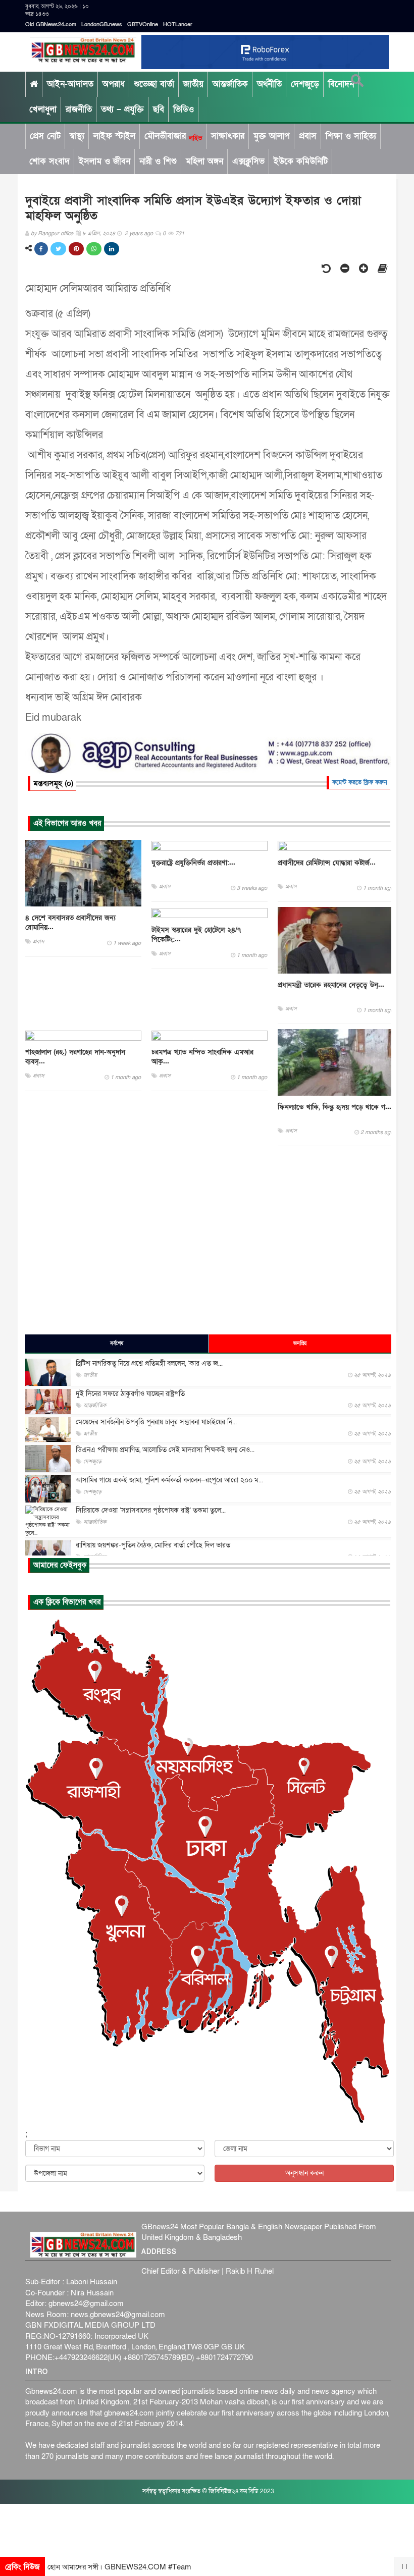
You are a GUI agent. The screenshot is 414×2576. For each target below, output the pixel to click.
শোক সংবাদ (49, 161)
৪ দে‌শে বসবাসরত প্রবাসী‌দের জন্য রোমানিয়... (70, 923)
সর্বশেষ (117, 1344)
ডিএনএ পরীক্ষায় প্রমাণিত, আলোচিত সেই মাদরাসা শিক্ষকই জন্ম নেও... (165, 1450)
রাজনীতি (79, 109)
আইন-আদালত (70, 84)
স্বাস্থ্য (77, 136)
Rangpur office (56, 233)
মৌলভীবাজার (173, 136)
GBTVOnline (143, 24)
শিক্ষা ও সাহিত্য (351, 136)
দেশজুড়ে (305, 84)
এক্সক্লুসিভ (248, 161)
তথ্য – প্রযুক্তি (122, 109)
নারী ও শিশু (158, 161)
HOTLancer (178, 24)
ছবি (159, 109)
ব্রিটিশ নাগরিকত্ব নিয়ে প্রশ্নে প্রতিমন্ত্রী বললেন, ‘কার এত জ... (149, 1363)
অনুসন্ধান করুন (304, 2173)
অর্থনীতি (269, 84)
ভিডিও (184, 109)
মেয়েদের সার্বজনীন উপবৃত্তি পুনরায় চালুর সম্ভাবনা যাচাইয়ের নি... (156, 1422)
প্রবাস (308, 136)
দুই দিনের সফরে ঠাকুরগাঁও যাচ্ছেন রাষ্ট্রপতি (130, 1394)
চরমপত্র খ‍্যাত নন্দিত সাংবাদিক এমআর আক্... (202, 1057)
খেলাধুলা (43, 109)
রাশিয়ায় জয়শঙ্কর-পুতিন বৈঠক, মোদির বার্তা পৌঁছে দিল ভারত (153, 1545)
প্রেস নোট (45, 136)
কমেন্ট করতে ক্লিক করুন (360, 782)
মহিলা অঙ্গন (204, 161)
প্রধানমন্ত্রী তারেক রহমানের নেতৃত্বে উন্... (331, 985)
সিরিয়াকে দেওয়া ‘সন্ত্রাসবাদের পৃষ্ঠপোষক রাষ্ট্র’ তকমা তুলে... (151, 1510)
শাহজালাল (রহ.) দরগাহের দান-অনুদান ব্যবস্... (75, 1057)
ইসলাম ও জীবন (105, 161)
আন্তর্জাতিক (230, 84)
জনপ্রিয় (300, 1344)
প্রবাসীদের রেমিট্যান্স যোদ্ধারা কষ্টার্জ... (327, 863)
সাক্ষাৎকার (228, 136)
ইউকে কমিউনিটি (301, 161)
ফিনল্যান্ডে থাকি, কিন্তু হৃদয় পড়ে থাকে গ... (334, 1107)
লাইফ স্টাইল (114, 136)
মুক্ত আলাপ (272, 136)
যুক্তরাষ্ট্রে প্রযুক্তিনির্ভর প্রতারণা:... (193, 863)
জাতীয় (193, 84)
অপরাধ (114, 84)
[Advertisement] (208, 1240)
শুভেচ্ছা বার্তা (154, 84)
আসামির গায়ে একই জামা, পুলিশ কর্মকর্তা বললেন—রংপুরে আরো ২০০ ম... (169, 1480)
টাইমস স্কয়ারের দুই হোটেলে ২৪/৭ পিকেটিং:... (196, 935)
